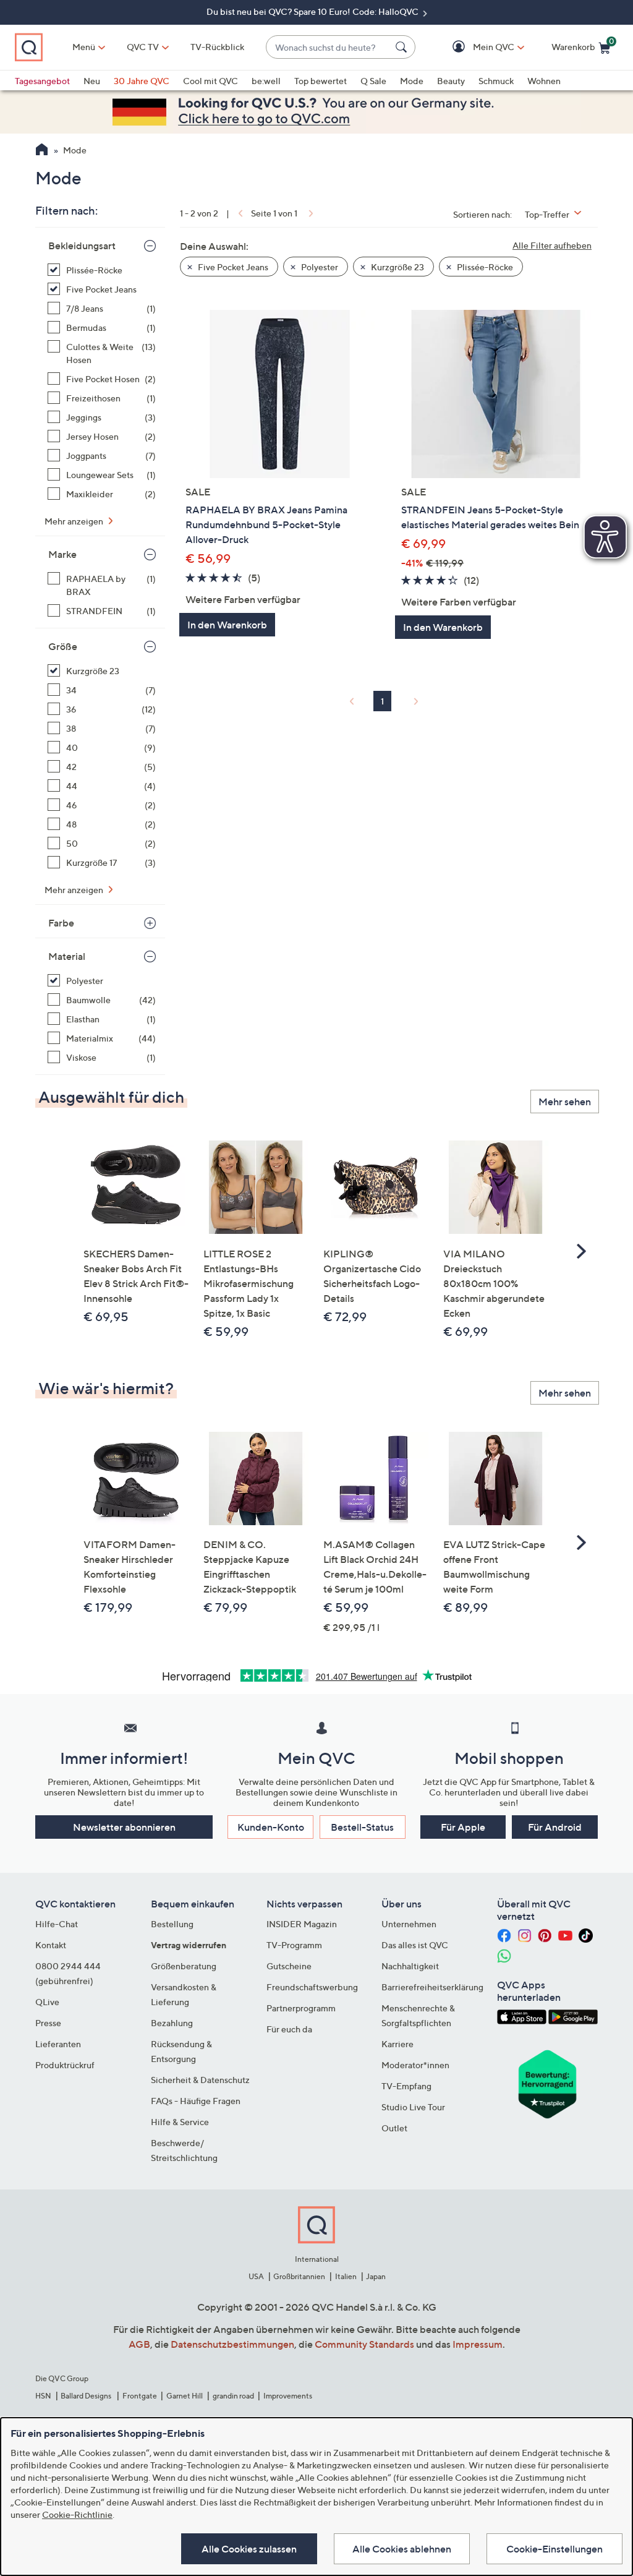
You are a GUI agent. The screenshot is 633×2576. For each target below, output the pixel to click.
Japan (376, 2276)
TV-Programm (294, 1945)
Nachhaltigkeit (410, 1966)
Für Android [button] (555, 1827)
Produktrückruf (65, 2065)
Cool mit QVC (210, 81)
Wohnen (544, 81)
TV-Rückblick (217, 47)
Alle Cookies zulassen (249, 2549)
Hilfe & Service (180, 2122)
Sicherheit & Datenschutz (200, 2080)
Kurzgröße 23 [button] (397, 267)
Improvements (288, 2396)
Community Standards (364, 2344)
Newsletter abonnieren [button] (124, 1827)
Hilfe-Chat (57, 1924)
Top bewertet (321, 81)
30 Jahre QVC (142, 81)
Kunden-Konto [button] (271, 1827)
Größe (63, 646)
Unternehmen (409, 1924)
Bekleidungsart (82, 246)
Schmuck (496, 81)
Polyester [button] (319, 267)
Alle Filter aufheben (552, 245)
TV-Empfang (406, 2086)
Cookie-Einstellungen (554, 2549)
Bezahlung (172, 2023)
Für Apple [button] (463, 1827)
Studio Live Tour (413, 2107)
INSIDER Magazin (302, 1924)
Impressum (478, 2344)
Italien (346, 2276)
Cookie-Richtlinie (77, 2514)
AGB (139, 2344)
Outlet (394, 2128)
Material (67, 956)
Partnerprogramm (301, 2008)
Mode (412, 81)
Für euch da (289, 2029)
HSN (43, 2396)
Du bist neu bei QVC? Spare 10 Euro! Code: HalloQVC (313, 11)
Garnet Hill (185, 2396)
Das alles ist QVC (415, 1945)
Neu (92, 81)
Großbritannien (299, 2276)
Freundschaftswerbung (312, 1987)
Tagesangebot (42, 81)
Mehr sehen (565, 1102)
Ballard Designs (87, 2396)
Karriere (397, 2044)
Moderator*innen (415, 2065)
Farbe (61, 923)
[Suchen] (403, 47)
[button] (476, 47)
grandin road (233, 2396)
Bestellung (172, 1924)
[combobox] (328, 47)
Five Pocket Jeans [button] (232, 267)
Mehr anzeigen (75, 521)
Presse (48, 2023)
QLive (47, 2002)
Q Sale (373, 81)
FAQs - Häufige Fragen (196, 2101)
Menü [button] (84, 47)
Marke (62, 554)
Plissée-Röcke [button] (484, 267)
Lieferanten (58, 2044)
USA (256, 2276)
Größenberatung (184, 1966)
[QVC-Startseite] (42, 151)
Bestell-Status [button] (362, 1827)
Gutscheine (289, 1966)
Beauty (451, 81)
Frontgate (140, 2396)
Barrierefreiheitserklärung (432, 1987)
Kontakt (51, 1945)
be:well (266, 81)
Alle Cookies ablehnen (402, 2549)
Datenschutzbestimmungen (232, 2344)
